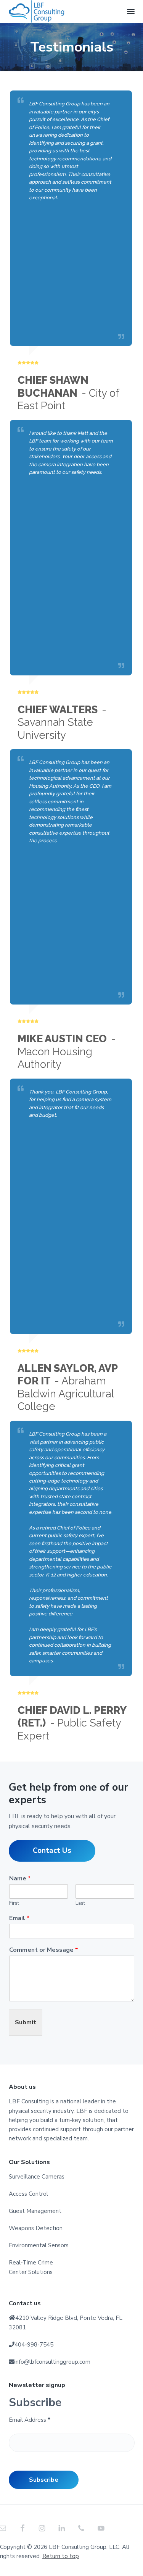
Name (20, 1879)
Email (19, 1918)
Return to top (61, 2556)
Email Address (30, 2420)
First (14, 1903)
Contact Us (52, 1851)
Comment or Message (43, 1950)
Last (80, 1903)
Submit (26, 2022)
